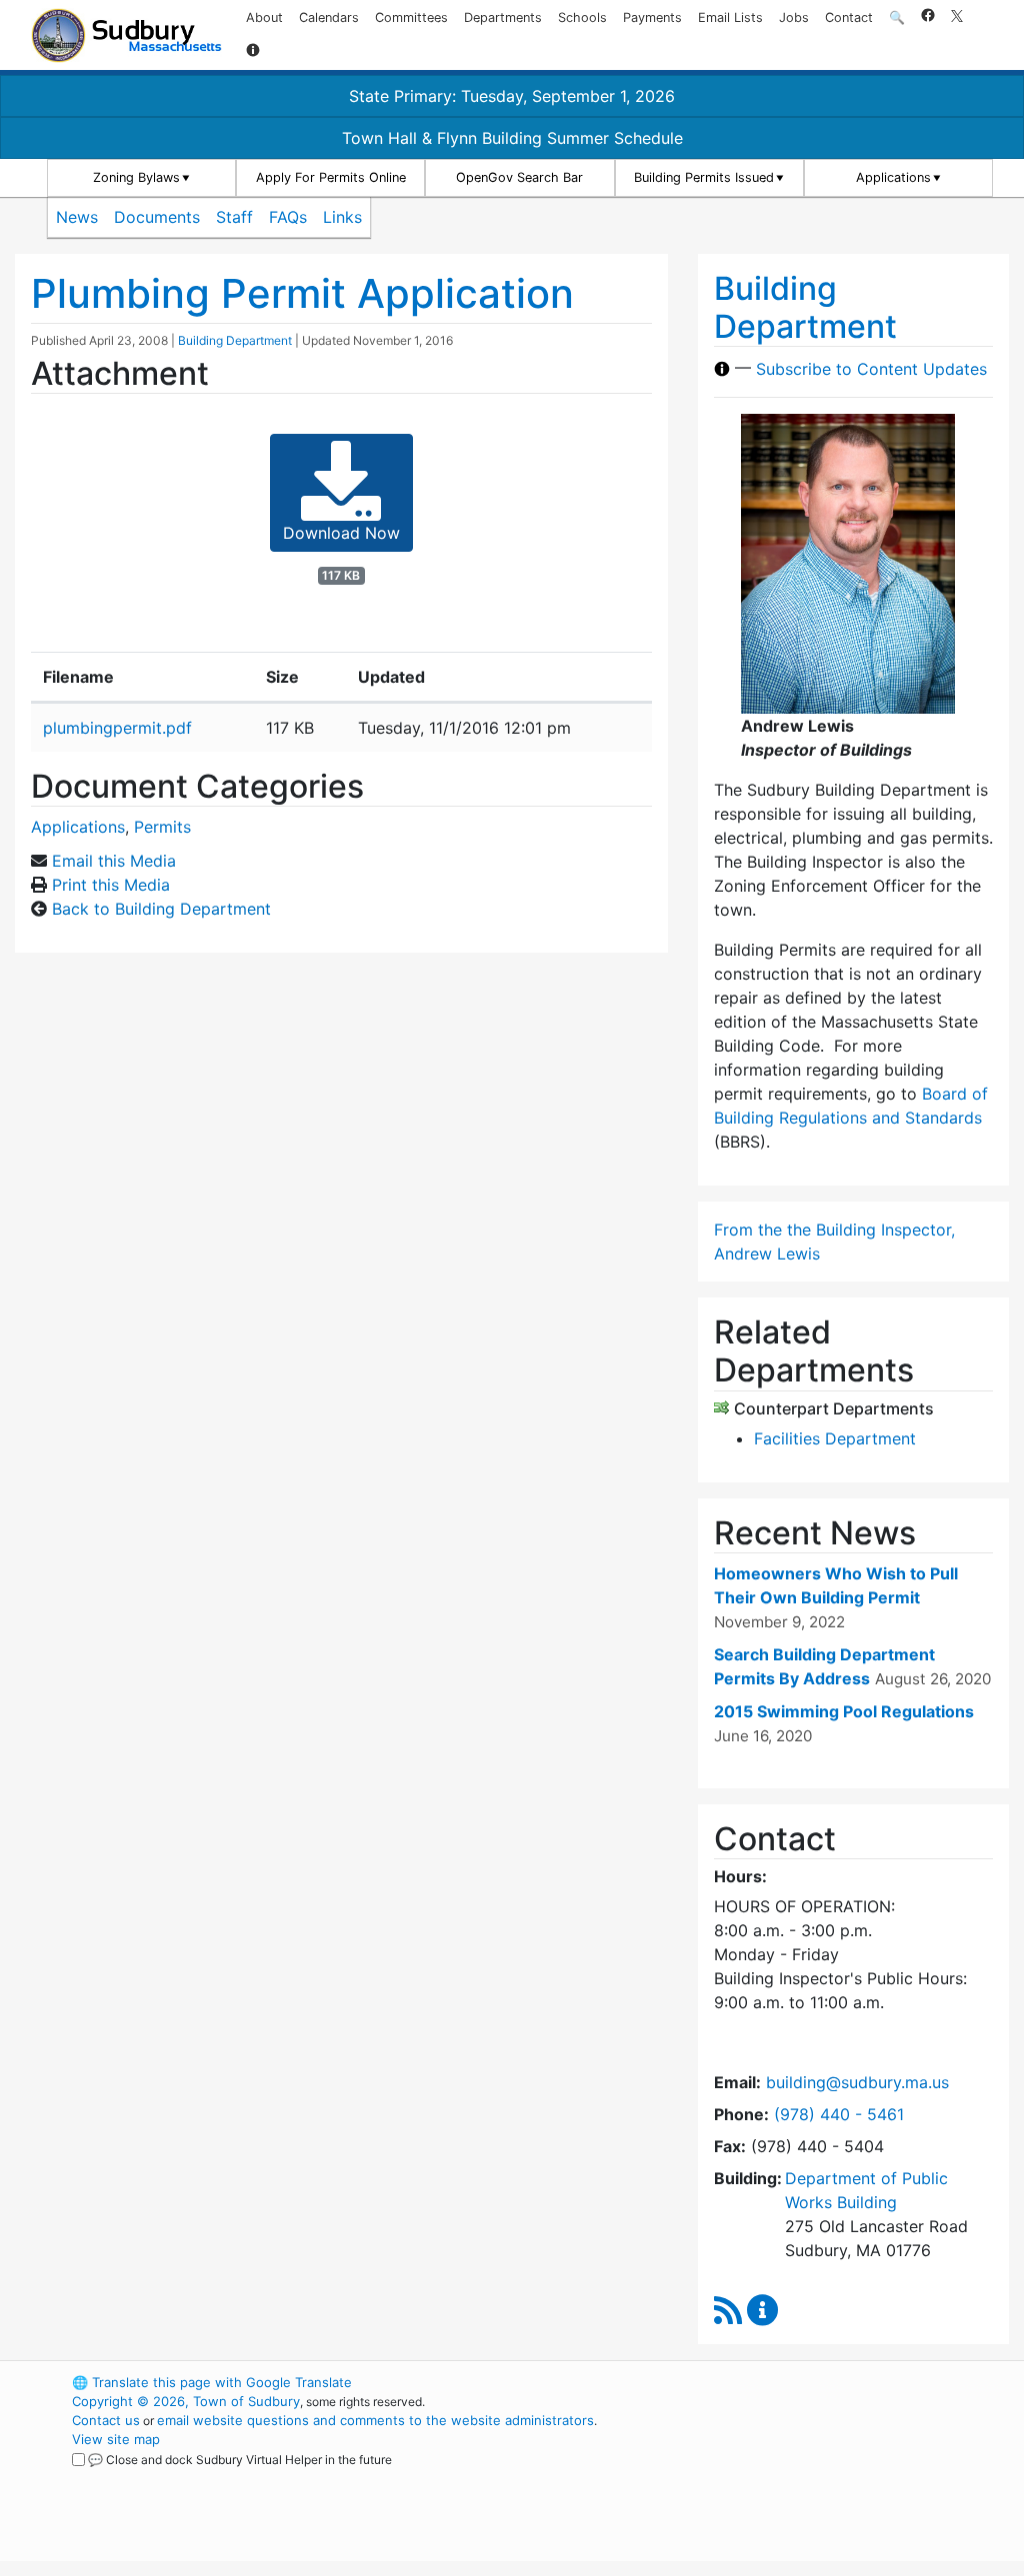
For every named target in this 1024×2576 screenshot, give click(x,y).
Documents (157, 217)
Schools (582, 17)
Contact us (106, 2420)
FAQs (288, 217)
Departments (503, 17)
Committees (411, 17)
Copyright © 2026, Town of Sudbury (186, 2401)
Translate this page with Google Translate (212, 2382)
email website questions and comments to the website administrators (375, 2420)
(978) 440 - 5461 (839, 2114)
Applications (893, 177)
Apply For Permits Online (331, 177)
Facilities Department (835, 1438)
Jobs (794, 17)
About (264, 17)
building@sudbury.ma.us (857, 2082)
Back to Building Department (161, 909)
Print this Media (111, 885)
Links (342, 217)
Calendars (329, 17)
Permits (162, 827)
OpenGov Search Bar (519, 177)
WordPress (767, 2382)
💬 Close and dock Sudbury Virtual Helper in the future (240, 2460)
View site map (116, 2439)
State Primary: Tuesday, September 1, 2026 (512, 96)
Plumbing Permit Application (302, 293)
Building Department (235, 340)
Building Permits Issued (704, 177)
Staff (234, 217)
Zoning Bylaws (136, 177)
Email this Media (114, 861)
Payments (652, 17)
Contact (849, 17)
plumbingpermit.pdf (117, 728)
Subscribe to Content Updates (871, 369)
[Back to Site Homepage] (126, 35)
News (77, 217)
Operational (802, 2477)
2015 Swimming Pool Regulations (844, 1711)
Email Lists (730, 17)
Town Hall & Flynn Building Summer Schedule (512, 138)
